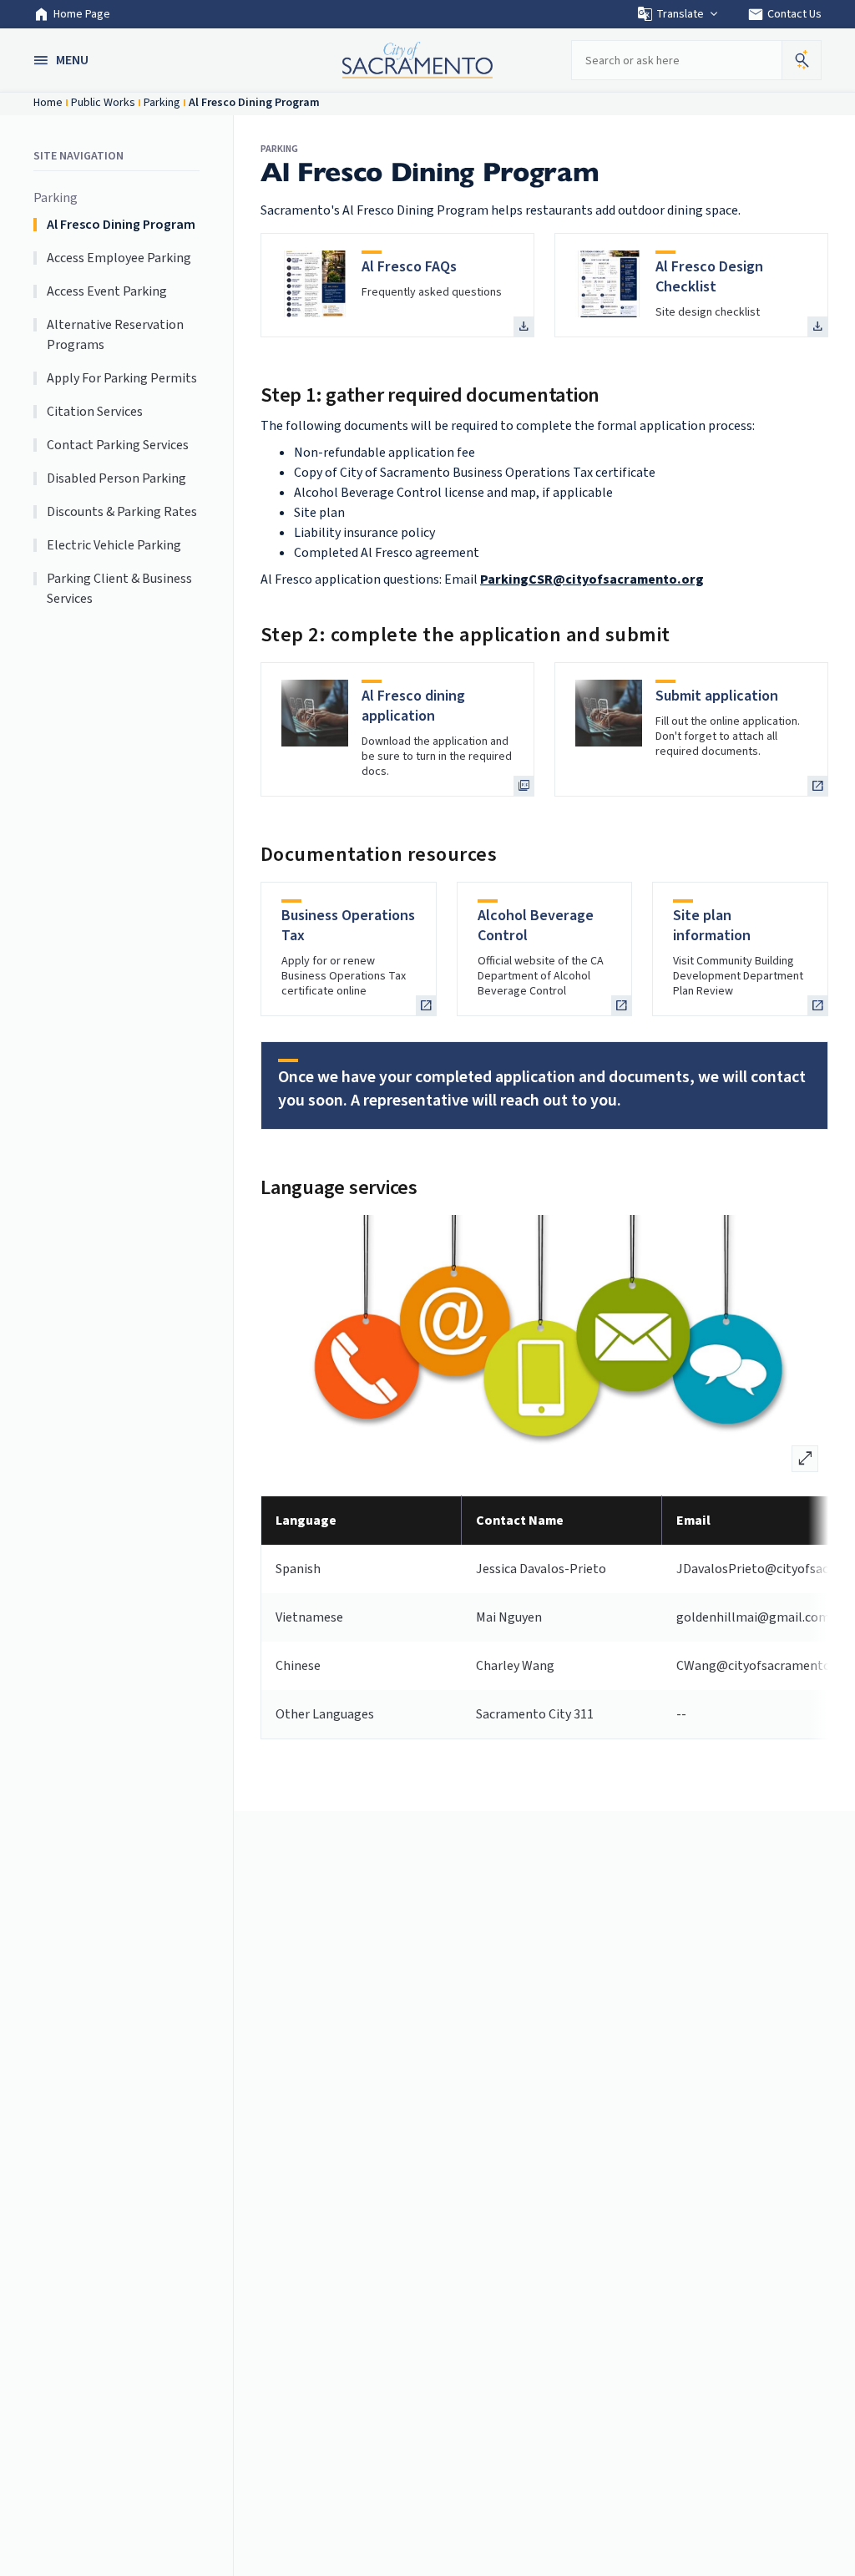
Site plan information (712, 926)
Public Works (103, 103)
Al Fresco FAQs (409, 267)
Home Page (82, 14)
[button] (63, 60)
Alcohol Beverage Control (536, 926)
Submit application (717, 696)
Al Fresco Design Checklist (709, 277)
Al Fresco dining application (413, 706)
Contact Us (784, 14)
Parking (162, 103)
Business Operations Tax (348, 926)
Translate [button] (680, 14)
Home (48, 103)
